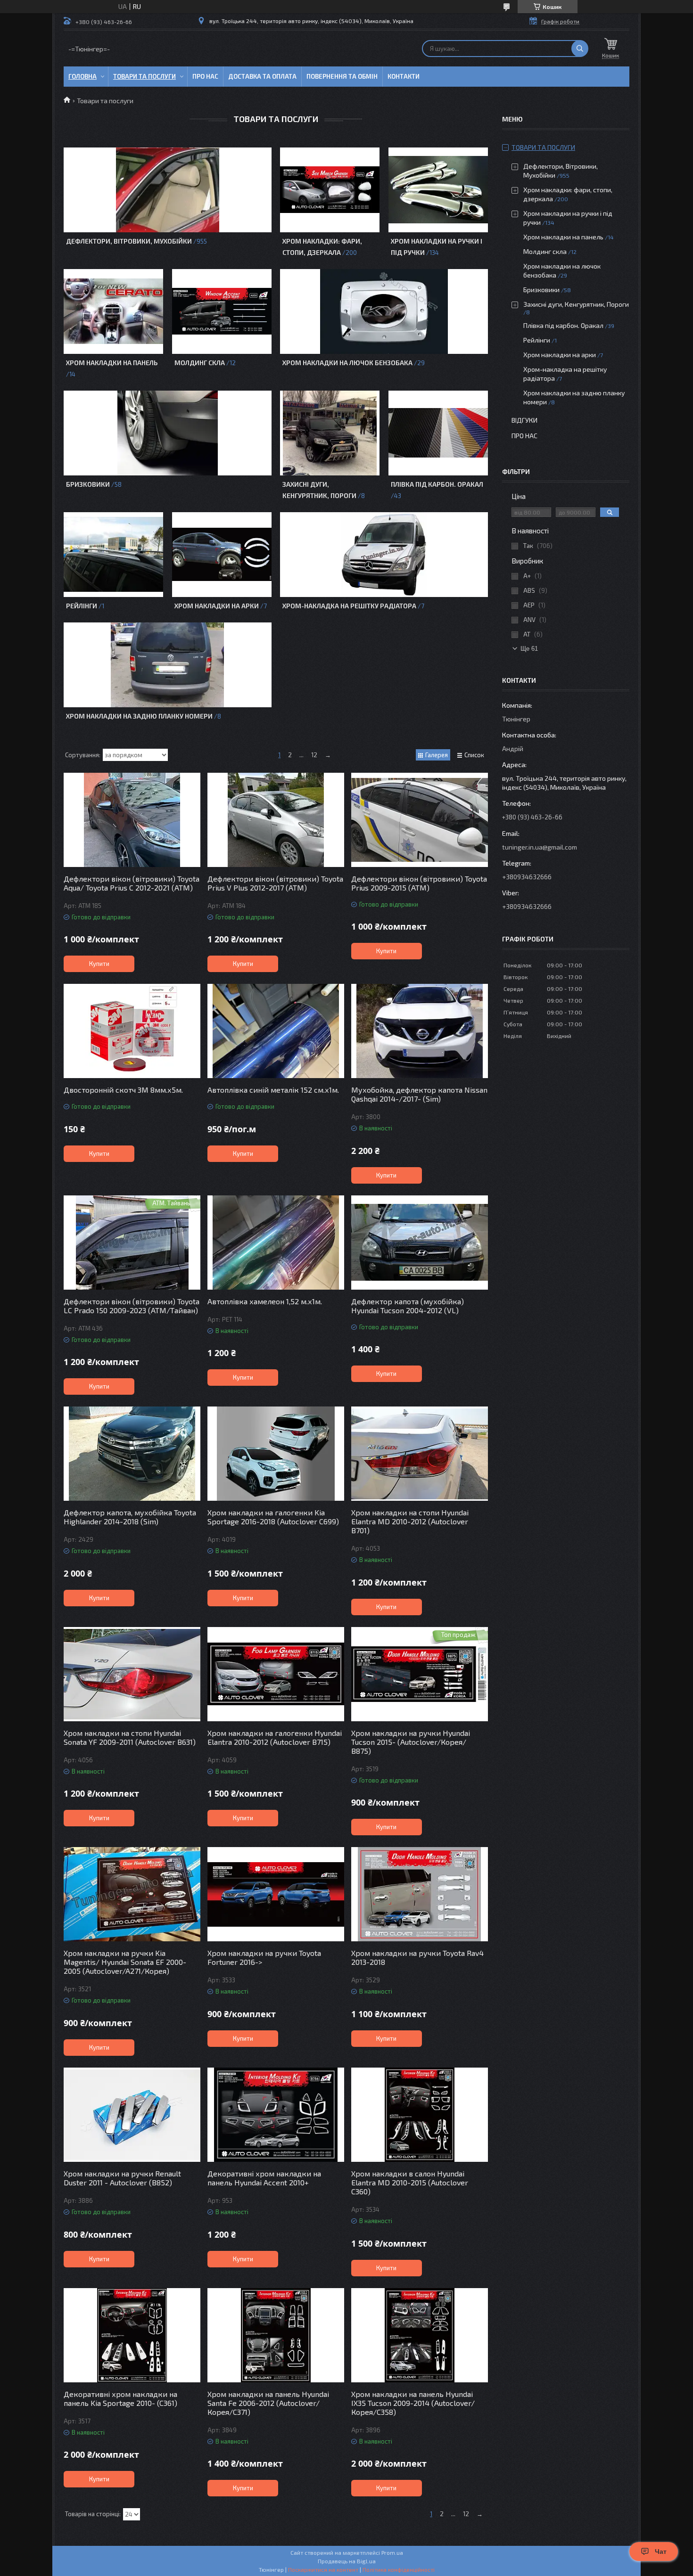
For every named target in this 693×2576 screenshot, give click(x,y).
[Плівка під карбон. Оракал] (438, 433)
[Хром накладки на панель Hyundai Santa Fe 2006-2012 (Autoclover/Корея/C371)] (276, 2335)
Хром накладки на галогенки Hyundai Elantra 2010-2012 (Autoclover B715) (275, 1737)
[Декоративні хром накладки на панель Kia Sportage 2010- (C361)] (132, 2335)
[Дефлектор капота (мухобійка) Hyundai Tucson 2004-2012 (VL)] (420, 1243)
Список (474, 755)
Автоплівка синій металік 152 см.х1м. (273, 1090)
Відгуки (524, 420)
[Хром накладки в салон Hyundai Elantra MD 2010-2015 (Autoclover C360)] (420, 2115)
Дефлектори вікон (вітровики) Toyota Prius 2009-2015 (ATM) (419, 883)
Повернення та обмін (342, 76)
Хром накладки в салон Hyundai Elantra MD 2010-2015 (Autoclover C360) (410, 2182)
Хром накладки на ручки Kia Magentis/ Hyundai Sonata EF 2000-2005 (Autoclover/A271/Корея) (125, 1962)
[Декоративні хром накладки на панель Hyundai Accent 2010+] (276, 2115)
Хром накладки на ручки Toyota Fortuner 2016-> (264, 1957)
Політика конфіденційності (399, 2569)
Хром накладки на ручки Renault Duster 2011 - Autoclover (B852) (122, 2178)
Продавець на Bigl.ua (347, 2561)
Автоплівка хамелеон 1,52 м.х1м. (265, 1301)
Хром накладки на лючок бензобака (347, 363)
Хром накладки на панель (112, 363)
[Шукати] (580, 49)
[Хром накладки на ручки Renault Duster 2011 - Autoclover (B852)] (132, 2115)
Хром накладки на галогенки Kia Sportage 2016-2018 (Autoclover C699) (273, 1517)
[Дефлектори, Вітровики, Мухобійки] (167, 190)
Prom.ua (392, 2552)
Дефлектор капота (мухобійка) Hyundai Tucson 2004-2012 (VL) (408, 1306)
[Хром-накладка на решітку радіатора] (384, 555)
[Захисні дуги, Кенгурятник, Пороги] (330, 433)
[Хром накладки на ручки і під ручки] (438, 190)
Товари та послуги (144, 76)
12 (314, 755)
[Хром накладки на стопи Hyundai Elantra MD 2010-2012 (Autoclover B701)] (420, 1454)
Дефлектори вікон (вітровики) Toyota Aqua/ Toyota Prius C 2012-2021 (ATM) (132, 883)
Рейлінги (82, 606)
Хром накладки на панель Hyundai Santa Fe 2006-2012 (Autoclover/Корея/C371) (268, 2403)
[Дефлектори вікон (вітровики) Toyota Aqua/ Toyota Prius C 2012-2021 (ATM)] (132, 820)
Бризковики (88, 484)
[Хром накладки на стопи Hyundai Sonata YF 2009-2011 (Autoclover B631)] (132, 1674)
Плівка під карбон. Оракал (437, 484)
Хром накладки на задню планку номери (139, 716)
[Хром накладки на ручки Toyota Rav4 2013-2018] (420, 1894)
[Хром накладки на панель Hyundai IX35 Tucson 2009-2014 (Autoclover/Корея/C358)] (420, 2335)
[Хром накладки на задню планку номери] (167, 665)
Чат (661, 2551)
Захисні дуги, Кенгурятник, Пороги (576, 304)
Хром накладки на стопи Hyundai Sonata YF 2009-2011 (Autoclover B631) (130, 1737)
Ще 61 (529, 649)
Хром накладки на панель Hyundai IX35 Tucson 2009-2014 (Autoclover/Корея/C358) (413, 2403)
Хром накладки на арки (217, 606)
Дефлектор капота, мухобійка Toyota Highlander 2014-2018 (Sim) (130, 1517)
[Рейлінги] (113, 555)
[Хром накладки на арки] (222, 555)
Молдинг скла (200, 363)
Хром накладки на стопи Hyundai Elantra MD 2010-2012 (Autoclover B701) (410, 1521)
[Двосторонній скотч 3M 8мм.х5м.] (132, 1031)
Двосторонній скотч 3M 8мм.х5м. (123, 1090)
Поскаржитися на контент (323, 2569)
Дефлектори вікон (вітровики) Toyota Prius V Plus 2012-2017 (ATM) (275, 883)
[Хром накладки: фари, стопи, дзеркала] (330, 190)
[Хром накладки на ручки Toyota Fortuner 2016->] (276, 1894)
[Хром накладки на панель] (113, 311)
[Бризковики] (167, 433)
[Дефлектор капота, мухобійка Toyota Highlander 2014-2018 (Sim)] (132, 1454)
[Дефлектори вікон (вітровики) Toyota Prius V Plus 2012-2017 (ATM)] (276, 820)
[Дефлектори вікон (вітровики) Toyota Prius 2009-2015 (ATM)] (420, 820)
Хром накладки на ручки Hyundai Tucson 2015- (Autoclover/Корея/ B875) (411, 1742)
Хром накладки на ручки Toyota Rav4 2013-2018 (417, 1957)
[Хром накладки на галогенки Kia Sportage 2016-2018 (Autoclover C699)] (276, 1454)
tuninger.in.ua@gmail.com (540, 847)
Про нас (205, 76)
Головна (82, 76)
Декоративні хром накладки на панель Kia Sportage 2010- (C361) (120, 2398)
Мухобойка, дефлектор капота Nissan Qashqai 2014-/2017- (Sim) (419, 1094)
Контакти (404, 76)
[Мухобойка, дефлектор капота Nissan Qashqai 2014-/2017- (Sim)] (420, 1031)
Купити (99, 964)
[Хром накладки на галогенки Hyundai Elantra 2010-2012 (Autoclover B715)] (276, 1674)
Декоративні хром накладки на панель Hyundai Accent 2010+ (264, 2178)
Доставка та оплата (262, 76)
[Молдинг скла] (222, 311)
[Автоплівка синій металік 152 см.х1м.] (276, 1031)
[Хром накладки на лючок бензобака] (384, 311)
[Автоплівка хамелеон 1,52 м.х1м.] (276, 1243)
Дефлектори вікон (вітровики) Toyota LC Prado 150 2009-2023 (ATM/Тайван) (132, 1306)
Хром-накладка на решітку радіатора (349, 606)
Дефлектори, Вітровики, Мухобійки (129, 241)
